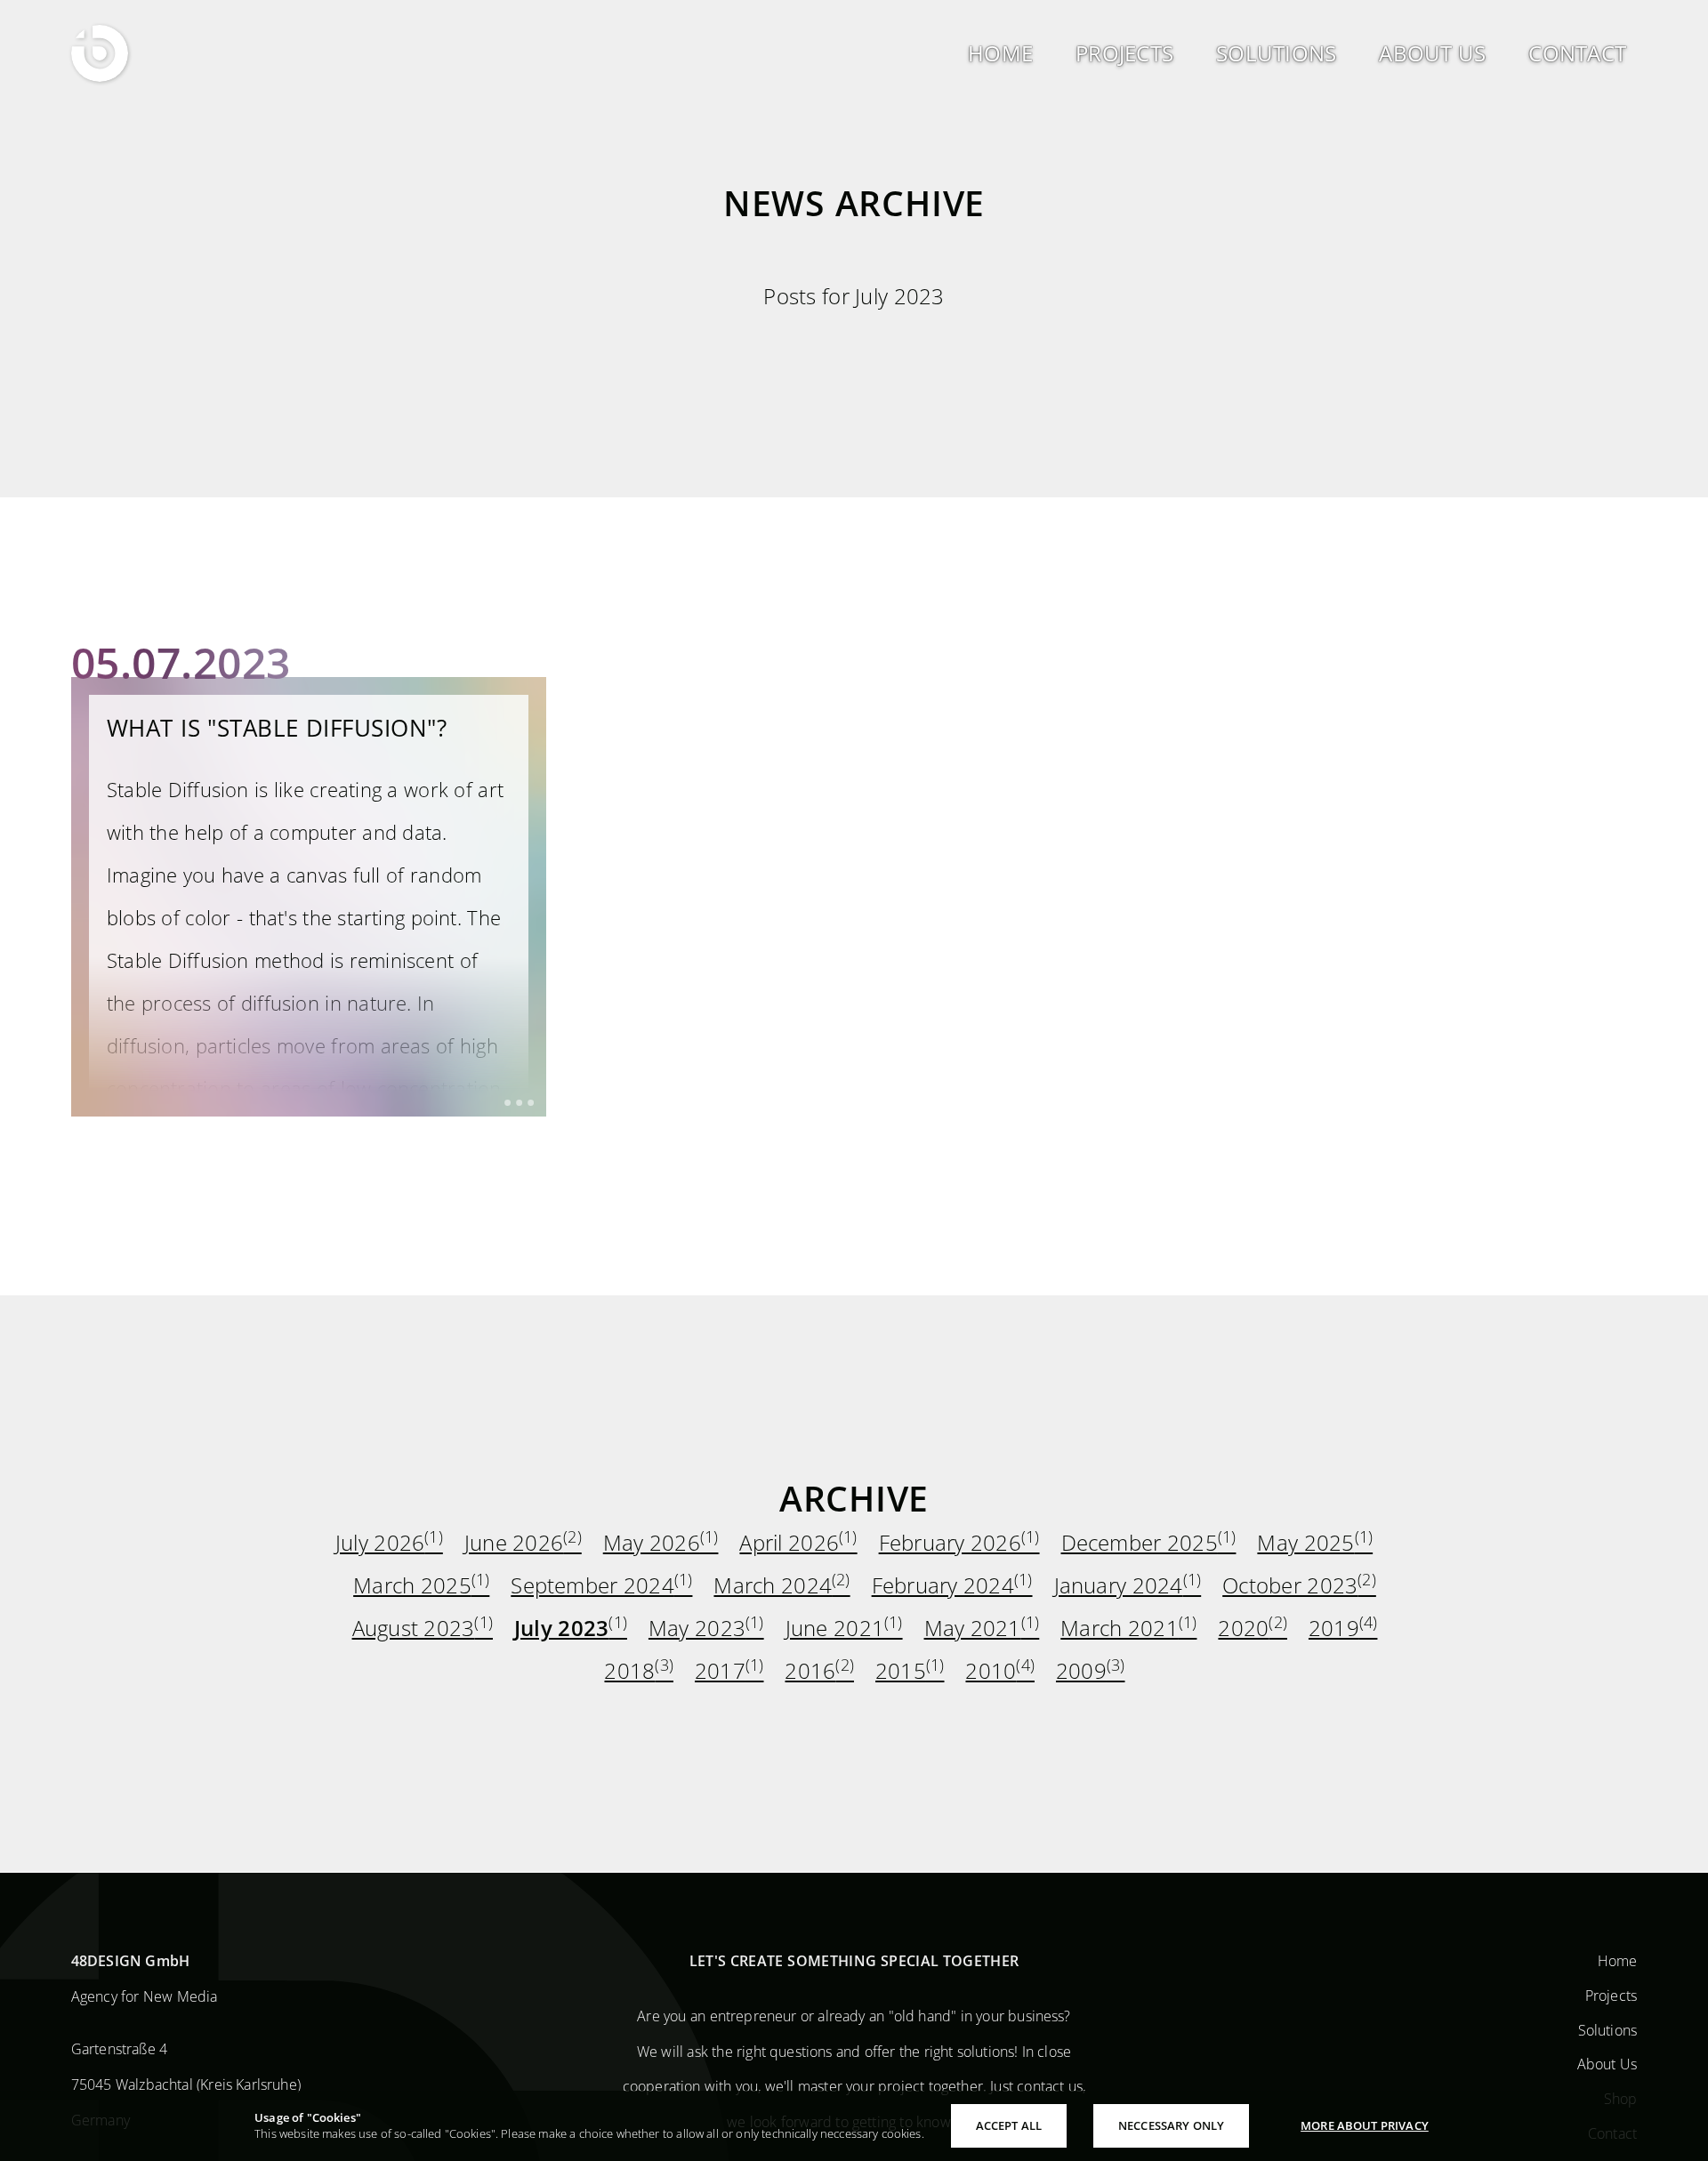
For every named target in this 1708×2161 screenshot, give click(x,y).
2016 (819, 1671)
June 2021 (844, 1629)
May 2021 (982, 1629)
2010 (1000, 1671)
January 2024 (1128, 1586)
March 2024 (781, 1586)
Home (1618, 1961)
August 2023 (423, 1629)
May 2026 (661, 1543)
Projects (1611, 1995)
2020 (1253, 1629)
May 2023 (706, 1629)
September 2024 (601, 1586)
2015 (910, 1671)
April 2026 (798, 1543)
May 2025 (1315, 1543)
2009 (1091, 1671)
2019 (1343, 1629)
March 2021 (1128, 1629)
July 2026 (389, 1543)
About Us (1607, 2064)
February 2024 (952, 1586)
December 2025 (1149, 1543)
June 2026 (523, 1543)
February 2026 (959, 1543)
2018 (639, 1671)
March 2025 (421, 1586)
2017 (729, 1671)
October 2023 (1299, 1586)
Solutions (1607, 2029)
